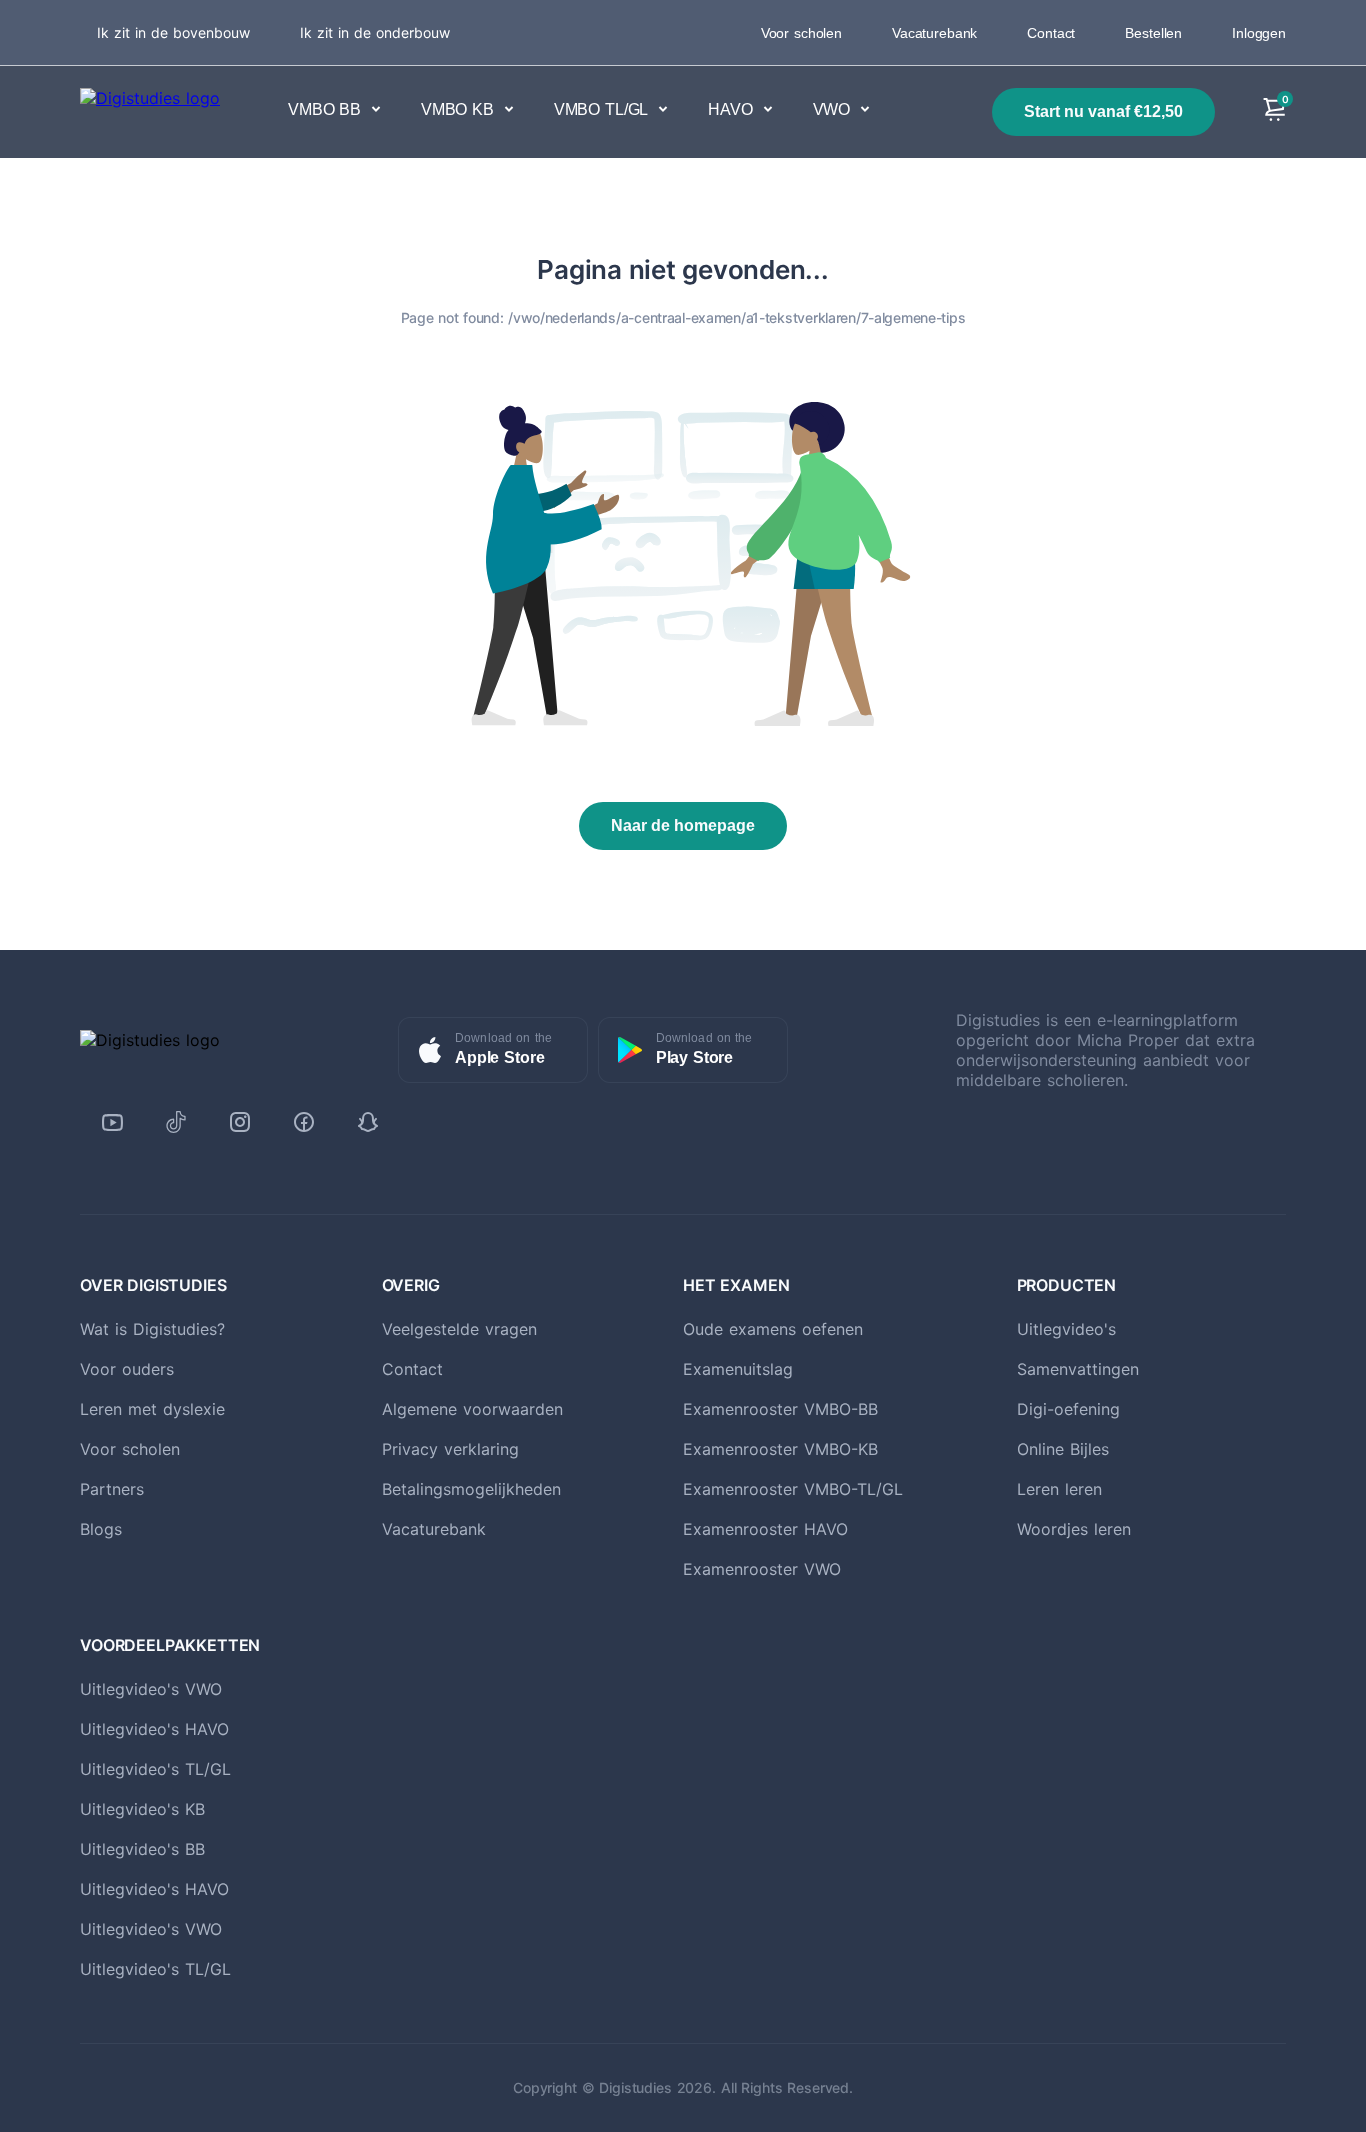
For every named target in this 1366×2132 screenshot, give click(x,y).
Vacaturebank (934, 33)
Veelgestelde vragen (459, 1329)
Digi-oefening (1068, 1409)
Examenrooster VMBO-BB (780, 1409)
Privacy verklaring (450, 1449)
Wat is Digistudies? (152, 1329)
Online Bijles (1063, 1449)
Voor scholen (801, 33)
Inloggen (1259, 33)
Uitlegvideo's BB (142, 1849)
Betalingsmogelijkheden (471, 1489)
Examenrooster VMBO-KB (780, 1449)
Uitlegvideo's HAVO (154, 1729)
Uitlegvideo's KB (142, 1809)
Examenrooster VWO (762, 1569)
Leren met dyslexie (152, 1409)
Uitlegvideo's (1066, 1329)
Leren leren (1059, 1489)
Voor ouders (127, 1369)
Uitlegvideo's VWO (151, 1689)
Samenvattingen (1078, 1369)
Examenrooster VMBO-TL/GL (793, 1489)
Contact (1051, 33)
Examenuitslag (738, 1369)
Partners (112, 1489)
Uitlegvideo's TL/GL (155, 1769)
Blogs (101, 1529)
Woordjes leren (1074, 1529)
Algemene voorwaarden (472, 1409)
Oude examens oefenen (773, 1329)
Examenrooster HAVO (765, 1529)
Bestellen (1153, 33)
